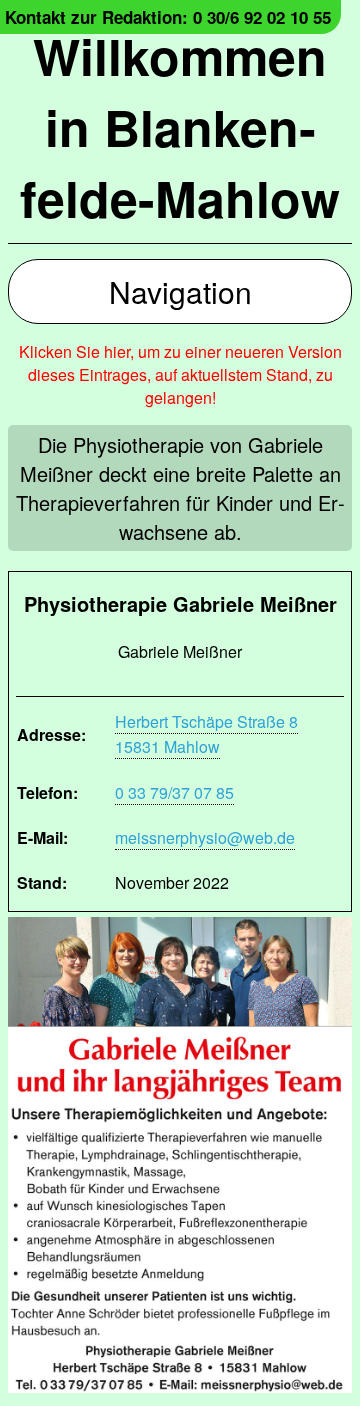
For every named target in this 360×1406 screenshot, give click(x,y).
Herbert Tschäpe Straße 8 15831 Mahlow (206, 734)
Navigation (180, 291)
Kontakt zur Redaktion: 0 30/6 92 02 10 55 (168, 17)
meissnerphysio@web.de (205, 837)
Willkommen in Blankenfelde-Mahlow (180, 126)
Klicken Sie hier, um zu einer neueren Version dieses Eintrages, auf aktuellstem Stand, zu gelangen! (180, 374)
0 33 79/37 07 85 (174, 792)
